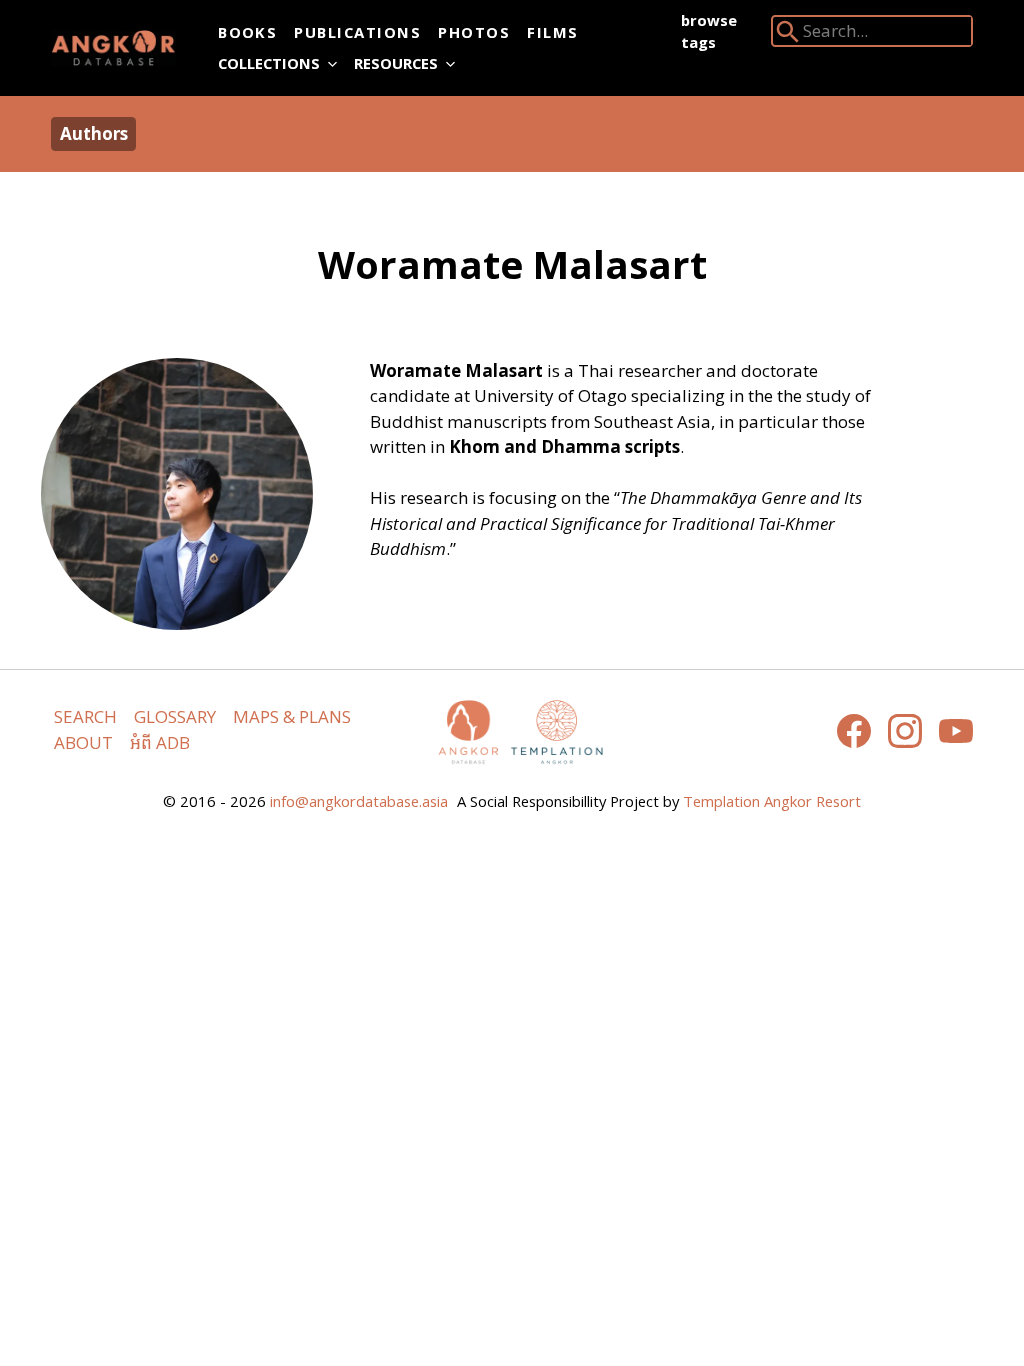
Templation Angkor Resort (772, 801)
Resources (396, 63)
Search (85, 716)
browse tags (709, 31)
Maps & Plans (292, 716)
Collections (269, 63)
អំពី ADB (160, 742)
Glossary (175, 716)
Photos (474, 32)
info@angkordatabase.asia (359, 801)
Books (247, 32)
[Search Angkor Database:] (788, 35)
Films (552, 32)
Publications (357, 32)
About (83, 742)
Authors (94, 133)
